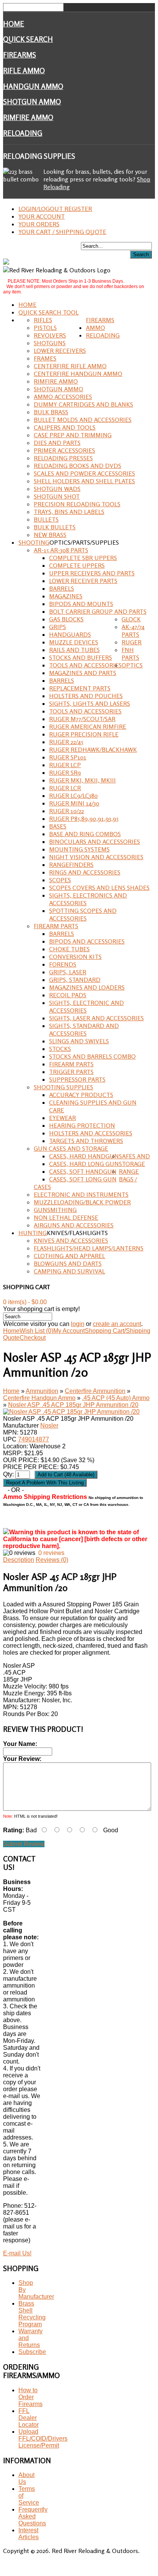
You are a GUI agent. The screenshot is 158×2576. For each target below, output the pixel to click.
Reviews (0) (52, 1560)
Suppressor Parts (77, 1079)
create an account (117, 1324)
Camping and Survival (69, 1271)
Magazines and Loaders (87, 987)
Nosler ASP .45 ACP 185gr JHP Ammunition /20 (73, 1405)
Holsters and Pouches (86, 696)
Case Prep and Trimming (73, 435)
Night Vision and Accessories (96, 857)
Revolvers (50, 335)
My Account (69, 1331)
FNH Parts (130, 654)
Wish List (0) (36, 1331)
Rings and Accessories (85, 872)
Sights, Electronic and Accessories (86, 1006)
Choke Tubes (69, 949)
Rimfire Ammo (28, 117)
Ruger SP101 (68, 757)
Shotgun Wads (57, 489)
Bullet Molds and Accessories (83, 420)
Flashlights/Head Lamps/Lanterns (89, 1248)
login (78, 1324)
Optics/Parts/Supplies (84, 542)
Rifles (43, 320)
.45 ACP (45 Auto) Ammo (116, 1398)
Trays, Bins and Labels (69, 512)
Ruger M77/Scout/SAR (82, 719)
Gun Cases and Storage (71, 1148)
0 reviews (51, 1553)
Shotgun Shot (57, 496)
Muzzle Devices (74, 642)
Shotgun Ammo (32, 102)
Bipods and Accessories (87, 941)
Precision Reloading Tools (77, 504)
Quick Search (28, 39)
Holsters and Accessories (91, 1133)
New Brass (50, 535)
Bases (58, 826)
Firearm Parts (56, 926)
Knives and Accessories (71, 1240)
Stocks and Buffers (81, 657)
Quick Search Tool (49, 312)
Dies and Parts (57, 443)
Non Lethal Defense (66, 1217)
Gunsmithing (55, 1210)
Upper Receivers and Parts (92, 573)
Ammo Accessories (63, 397)
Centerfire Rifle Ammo (70, 366)
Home (14, 24)
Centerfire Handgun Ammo (78, 374)
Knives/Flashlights (77, 1233)
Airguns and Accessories (74, 1225)
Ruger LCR (65, 788)
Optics (132, 665)
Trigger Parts (71, 1072)
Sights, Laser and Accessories (96, 1018)
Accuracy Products (81, 1095)
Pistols (45, 328)
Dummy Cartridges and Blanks (83, 404)
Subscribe (32, 2352)
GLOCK (131, 619)
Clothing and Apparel (69, 1256)
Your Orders (39, 224)
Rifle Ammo (24, 71)
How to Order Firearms (30, 2397)
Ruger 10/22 (67, 811)
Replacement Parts (80, 688)
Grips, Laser (68, 972)
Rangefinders (71, 865)
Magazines (66, 596)
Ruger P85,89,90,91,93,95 (84, 819)
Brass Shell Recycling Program (32, 2314)
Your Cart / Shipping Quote (62, 232)
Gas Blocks (66, 619)
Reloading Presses (63, 458)
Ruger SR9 (65, 772)
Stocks (60, 1049)
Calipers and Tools (65, 427)
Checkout (33, 1338)
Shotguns (50, 343)
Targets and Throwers (86, 1141)
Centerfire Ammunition (95, 1391)
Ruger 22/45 (66, 742)
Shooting (34, 542)
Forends (63, 964)
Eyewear (63, 1118)
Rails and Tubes (74, 650)
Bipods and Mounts (81, 604)
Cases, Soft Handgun (83, 1171)
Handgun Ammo (33, 86)
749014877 (34, 1439)
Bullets (46, 519)
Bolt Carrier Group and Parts (98, 611)
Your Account (42, 216)
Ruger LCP (65, 765)
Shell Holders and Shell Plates (84, 481)
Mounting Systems (79, 849)
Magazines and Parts (83, 673)
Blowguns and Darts (68, 1263)
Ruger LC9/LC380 (73, 796)
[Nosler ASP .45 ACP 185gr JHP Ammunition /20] (71, 1412)
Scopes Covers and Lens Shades (99, 888)
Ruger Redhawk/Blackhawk (93, 749)
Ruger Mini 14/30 (74, 803)
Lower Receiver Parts (83, 581)
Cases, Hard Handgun (84, 1156)
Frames (45, 358)
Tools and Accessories (85, 665)
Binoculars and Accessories (95, 842)
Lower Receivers (60, 351)
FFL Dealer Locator (29, 2418)
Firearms (20, 55)
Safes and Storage (134, 1160)
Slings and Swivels (79, 1041)
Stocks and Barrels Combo (92, 1056)
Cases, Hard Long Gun (84, 1164)
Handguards (70, 634)
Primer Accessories (64, 450)
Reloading (23, 133)
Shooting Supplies (63, 1087)
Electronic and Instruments (81, 1194)
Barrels (62, 588)
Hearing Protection (82, 1125)
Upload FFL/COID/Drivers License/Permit (43, 2438)
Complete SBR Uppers (83, 558)
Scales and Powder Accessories (84, 473)
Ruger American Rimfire (88, 726)
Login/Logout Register (55, 209)
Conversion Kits (75, 957)
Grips (58, 627)
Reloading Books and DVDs (77, 466)
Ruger (132, 642)
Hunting (33, 1233)
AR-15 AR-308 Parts (61, 550)
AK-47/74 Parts (133, 631)
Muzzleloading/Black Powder (82, 1202)
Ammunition (42, 1391)
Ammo (95, 328)
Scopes (60, 880)
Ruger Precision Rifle (84, 734)
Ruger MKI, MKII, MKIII (82, 780)
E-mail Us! (17, 2253)
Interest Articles (29, 2534)
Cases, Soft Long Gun (83, 1179)
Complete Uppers (77, 565)
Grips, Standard (75, 980)
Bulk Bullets (55, 527)
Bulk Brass (51, 412)
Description (19, 1560)
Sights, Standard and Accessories (84, 1029)
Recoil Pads (68, 995)
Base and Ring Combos (85, 834)
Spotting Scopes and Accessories (83, 914)
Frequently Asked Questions (33, 2516)
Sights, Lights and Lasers (90, 703)
